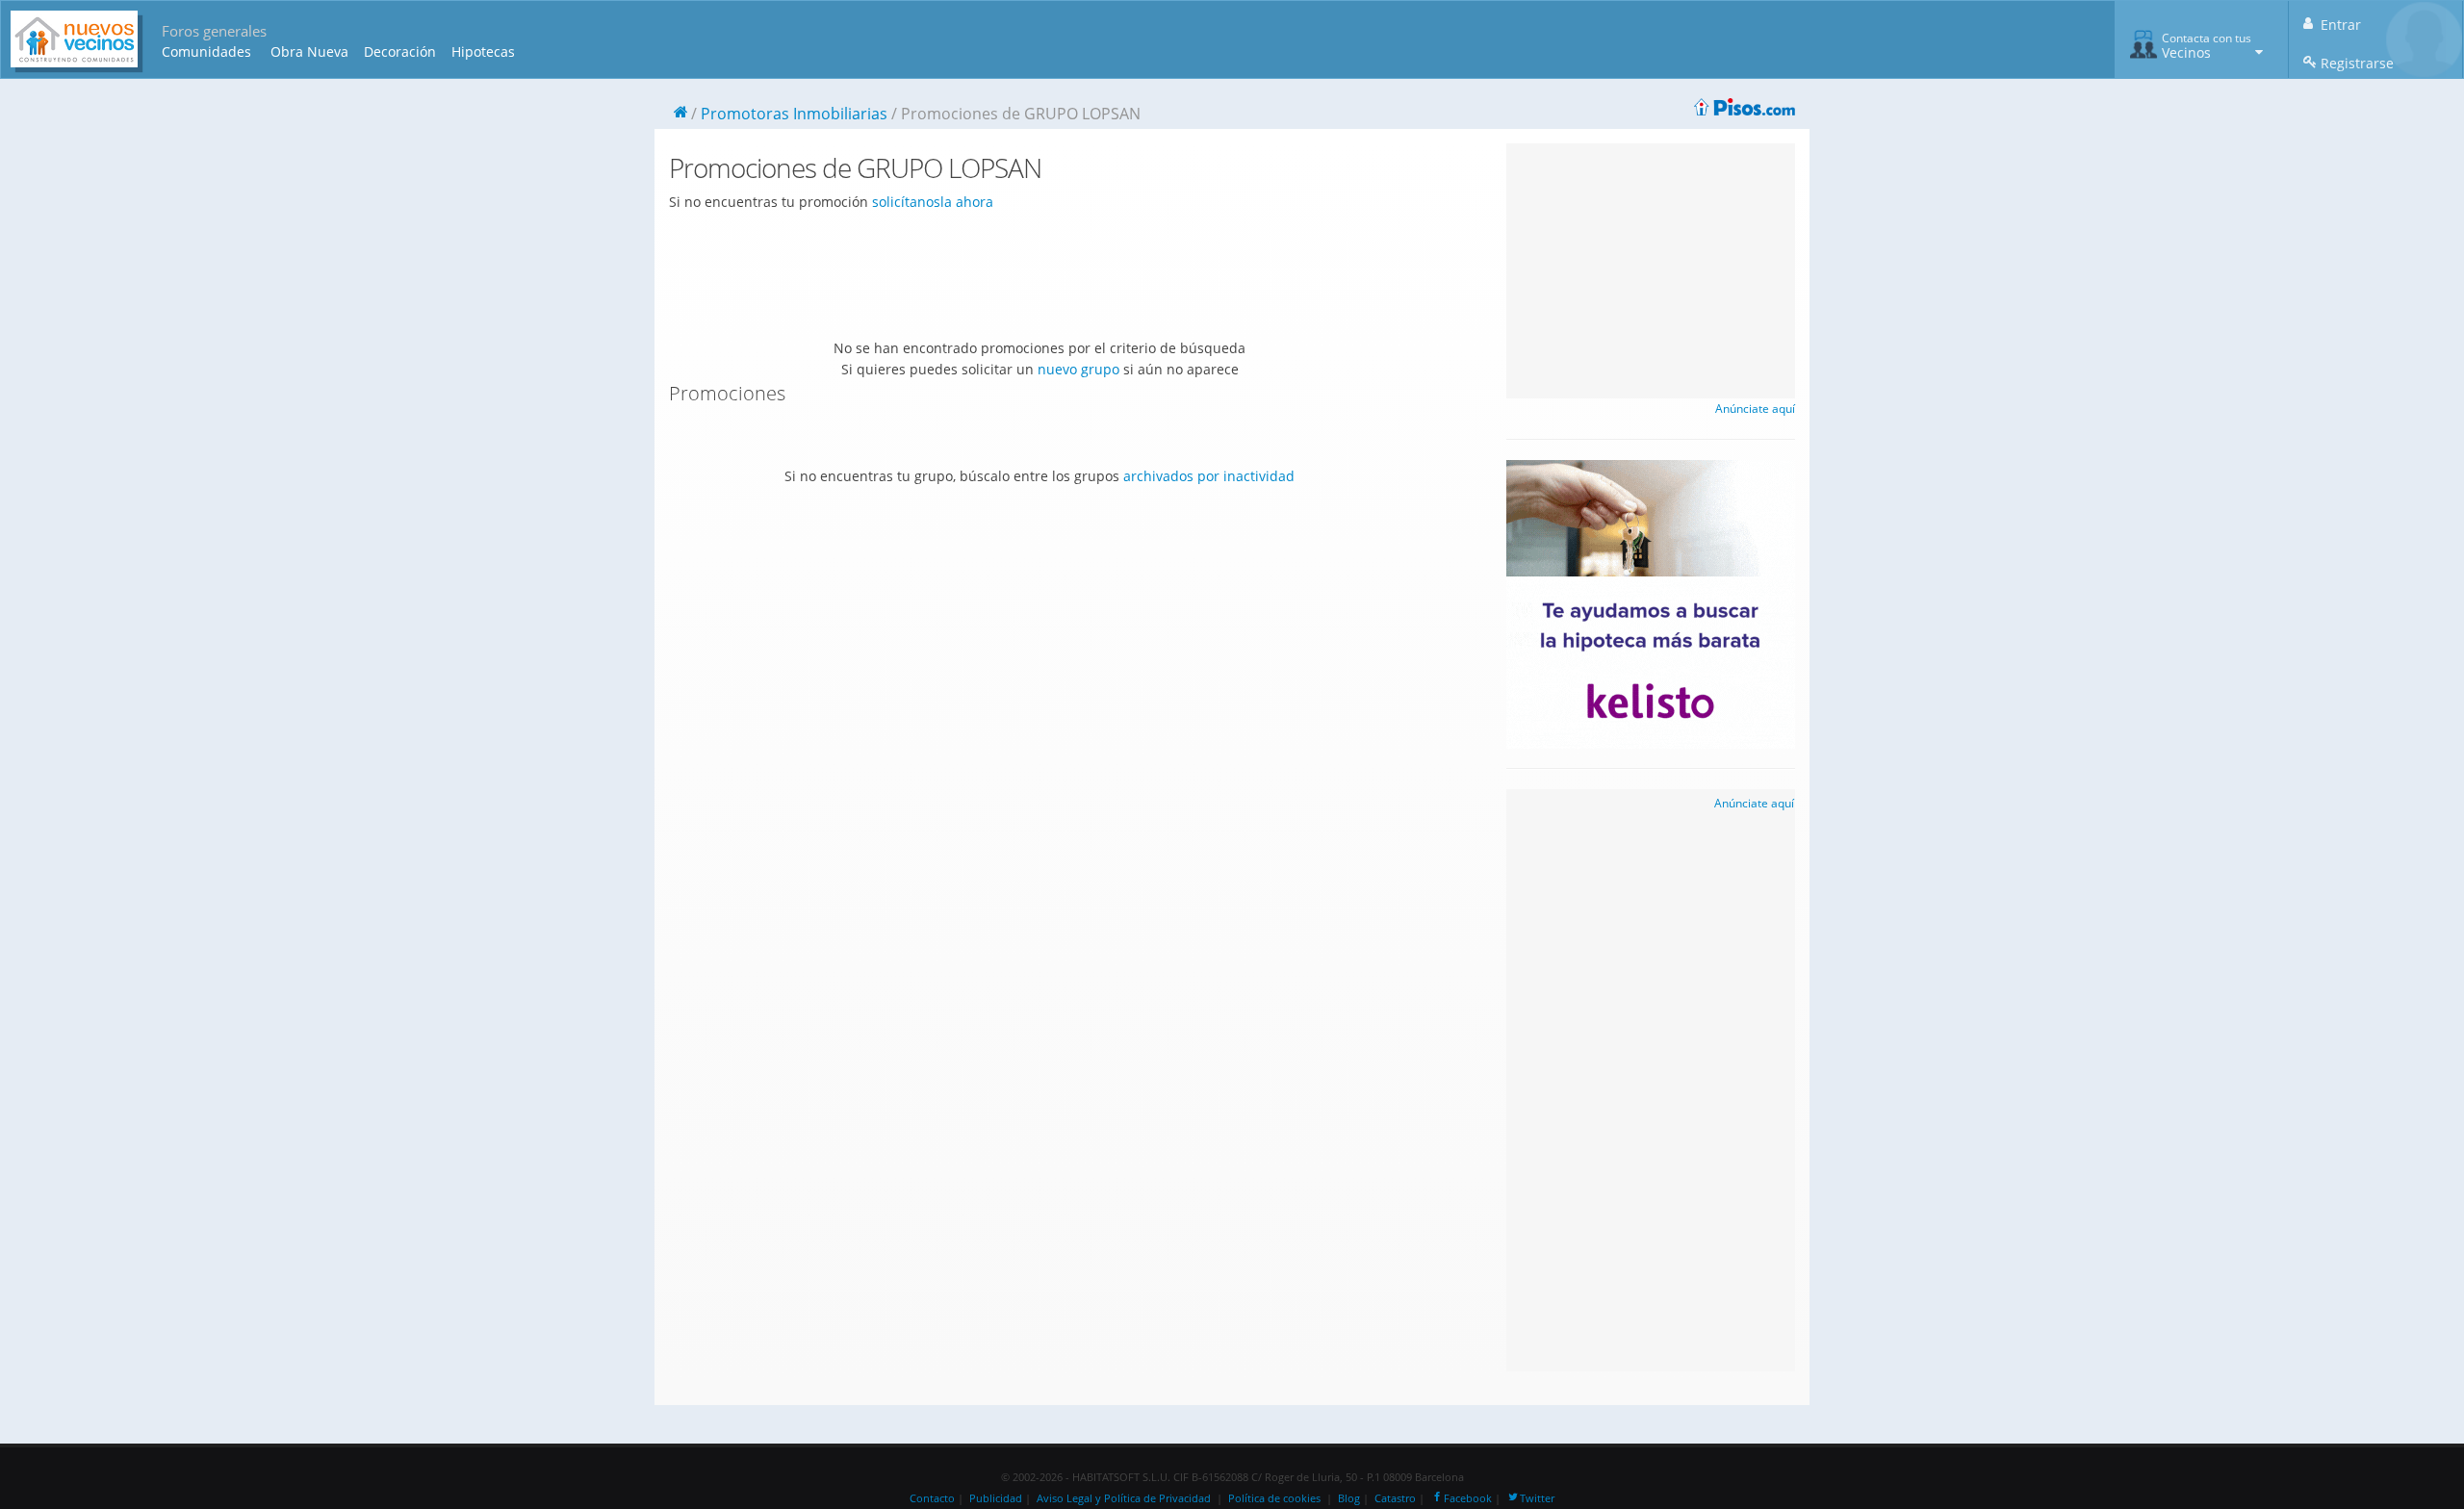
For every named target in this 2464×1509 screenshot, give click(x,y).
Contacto (932, 1498)
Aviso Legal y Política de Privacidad (1124, 1498)
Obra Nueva (309, 51)
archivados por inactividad (1209, 476)
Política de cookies (1274, 1498)
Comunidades (206, 51)
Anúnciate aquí (1755, 409)
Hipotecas (483, 51)
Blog (1349, 1498)
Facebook (1468, 1498)
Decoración (400, 51)
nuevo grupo (1078, 369)
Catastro (1395, 1498)
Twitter (1537, 1498)
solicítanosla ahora (933, 202)
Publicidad (996, 1498)
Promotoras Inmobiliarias (794, 114)
